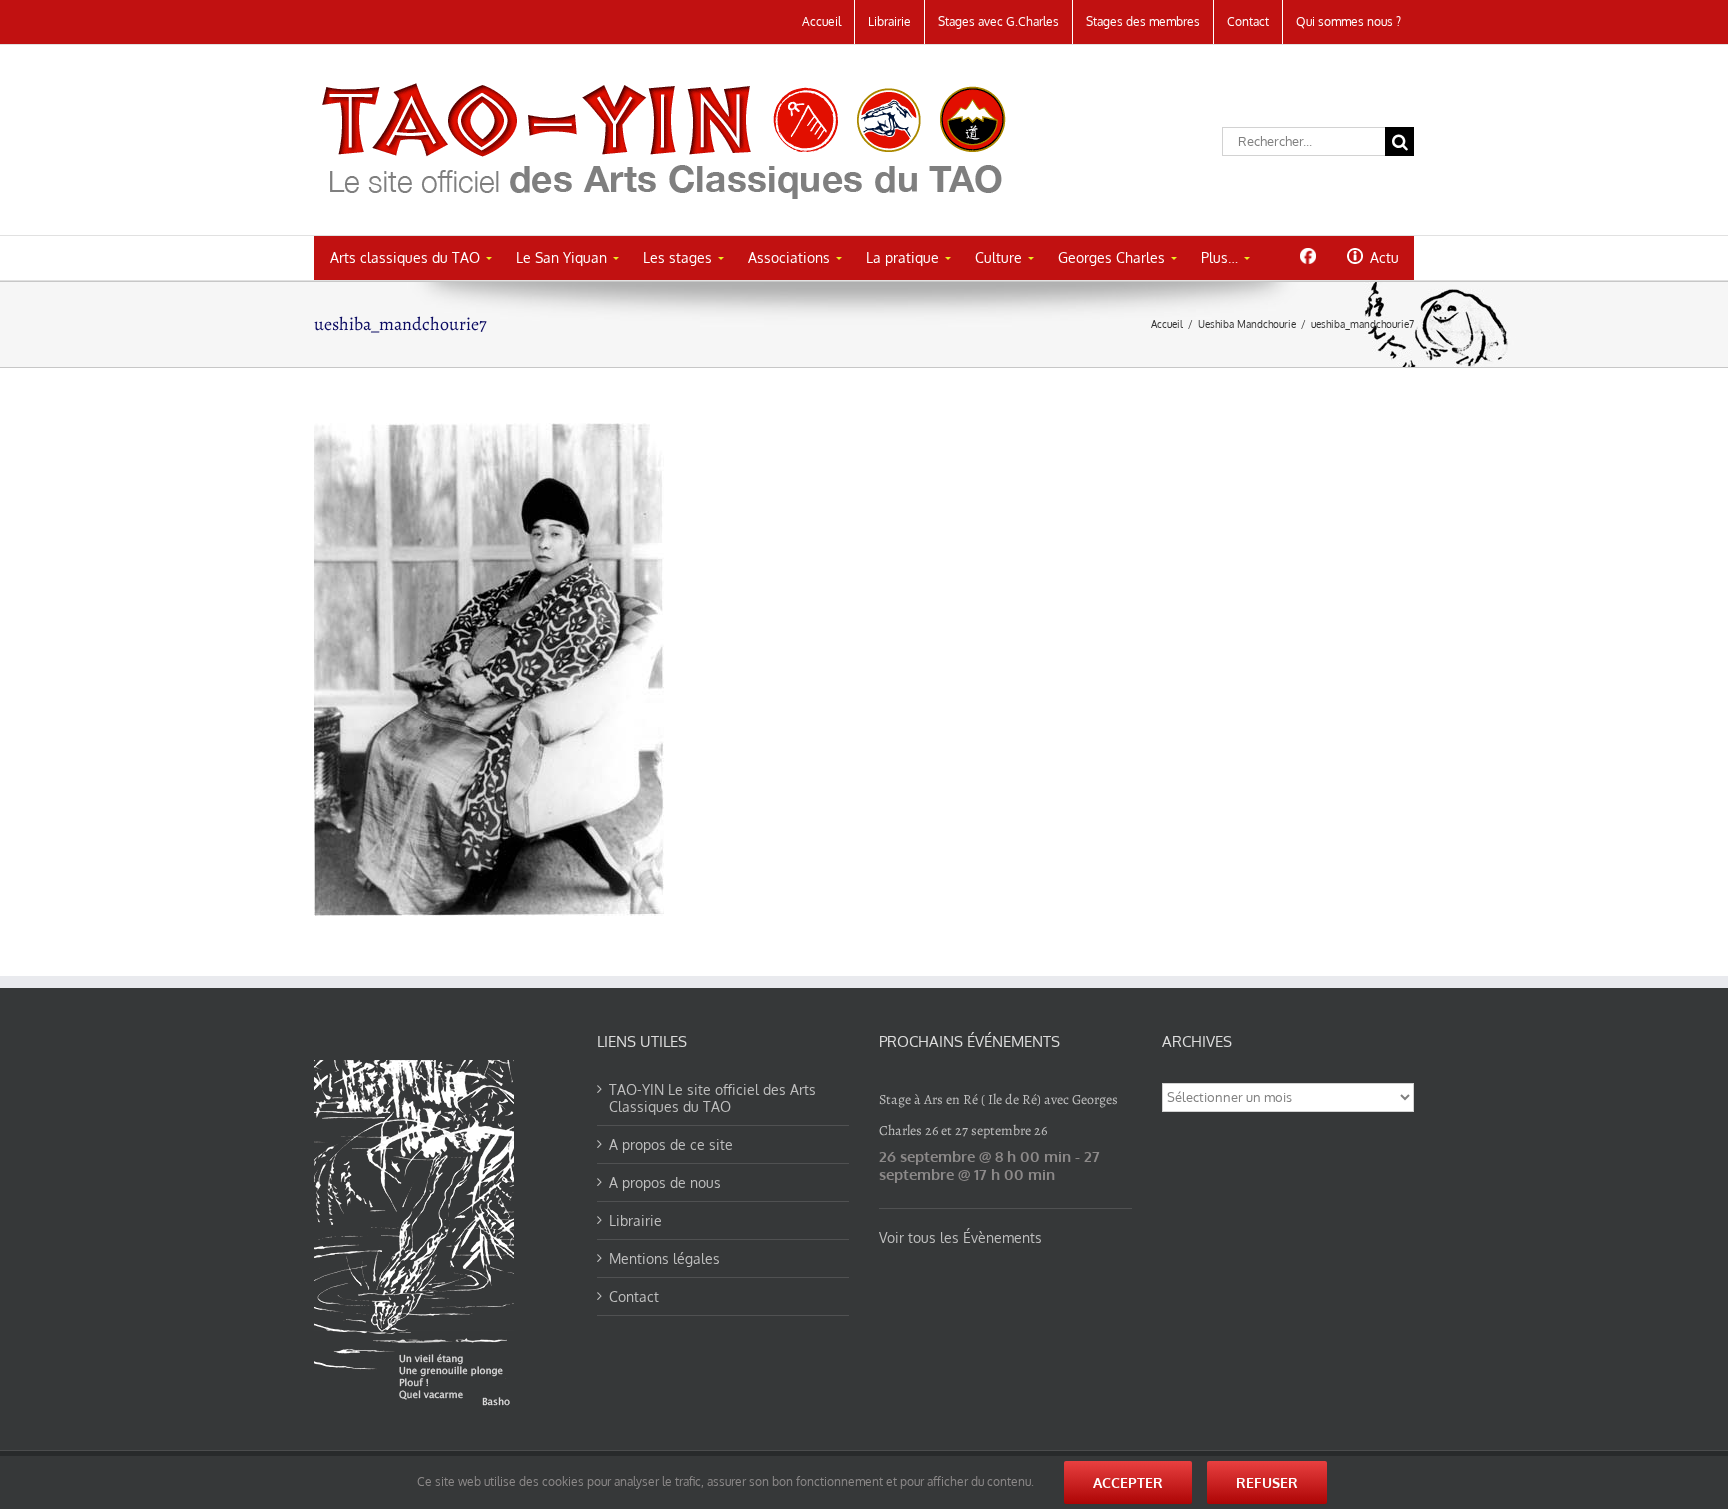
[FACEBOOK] (1307, 256)
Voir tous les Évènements (960, 1237)
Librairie (635, 1220)
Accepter (1128, 1482)
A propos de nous (665, 1182)
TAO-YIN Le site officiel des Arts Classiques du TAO (712, 1098)
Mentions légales (664, 1258)
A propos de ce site (671, 1144)
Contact (634, 1296)
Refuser (1267, 1482)
